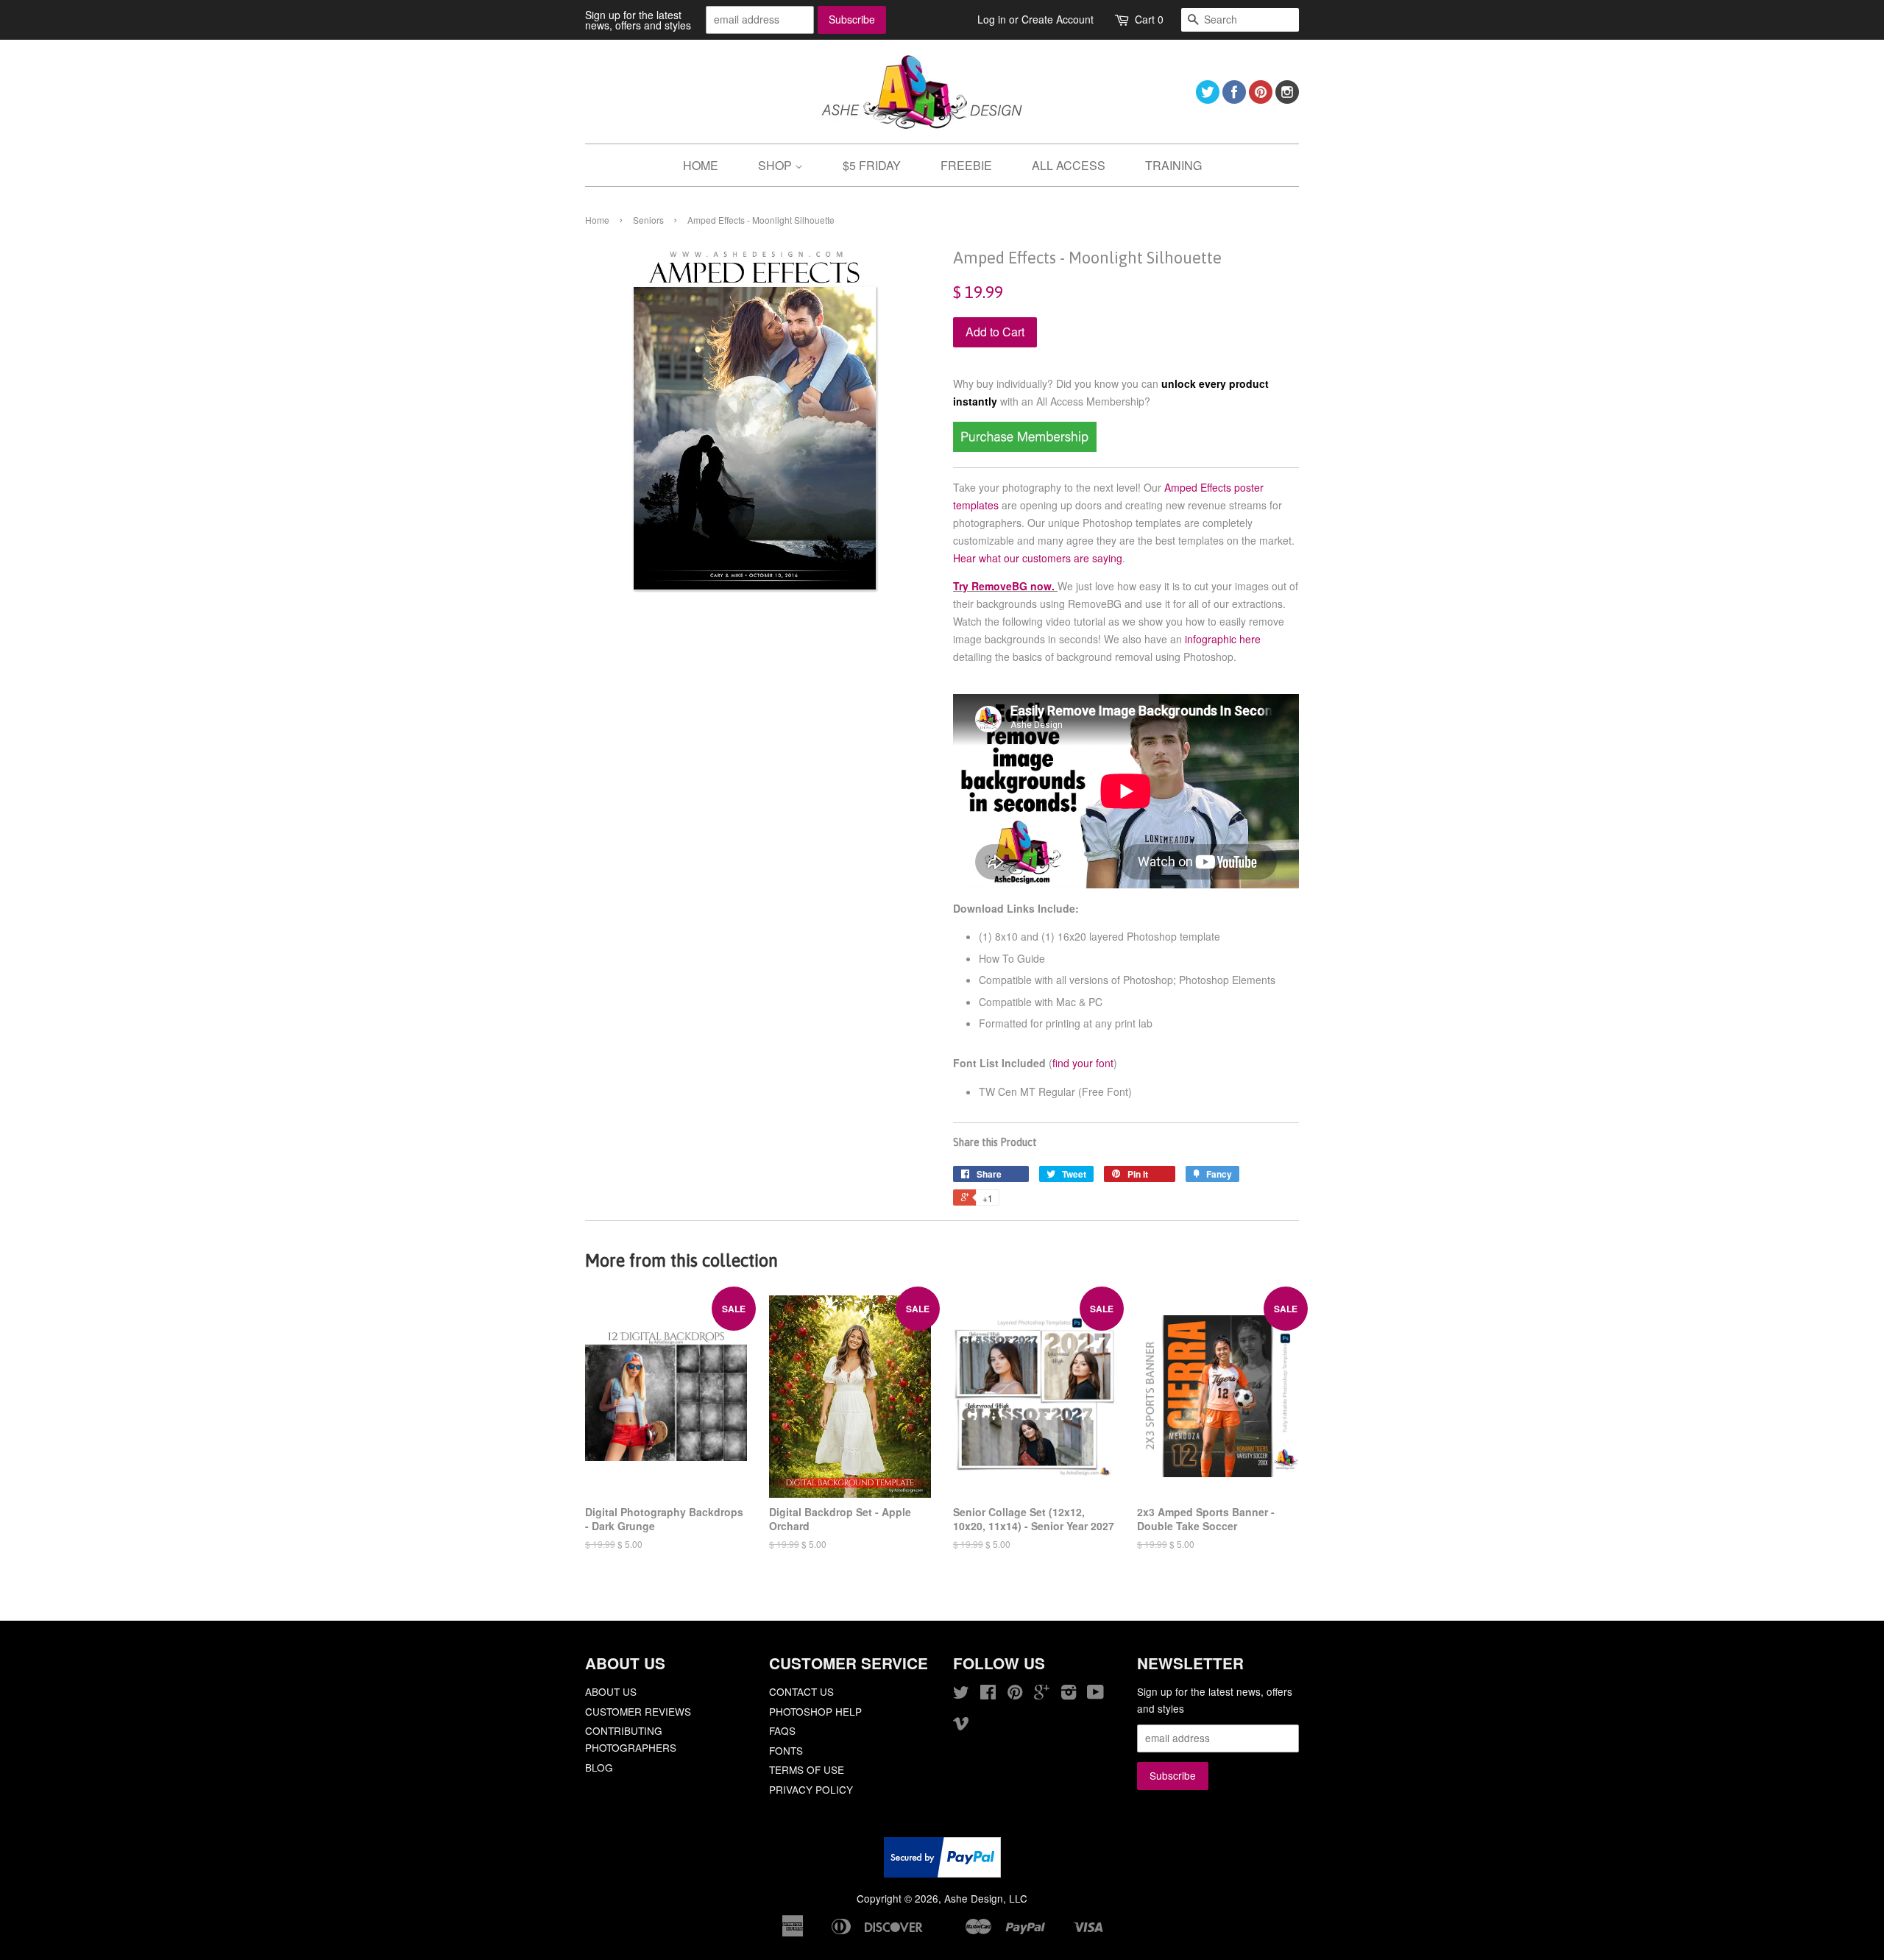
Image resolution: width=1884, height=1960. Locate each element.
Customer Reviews (638, 1711)
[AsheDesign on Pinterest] (1261, 99)
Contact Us (801, 1691)
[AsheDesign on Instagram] (1287, 99)
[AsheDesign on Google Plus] (1042, 1694)
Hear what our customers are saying (1038, 558)
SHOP (776, 165)
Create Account (1058, 19)
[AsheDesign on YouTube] (1095, 1694)
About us (611, 1691)
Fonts (786, 1750)
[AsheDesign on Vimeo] (961, 1725)
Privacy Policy (811, 1789)
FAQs (782, 1730)
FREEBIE (966, 165)
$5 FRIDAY (872, 165)
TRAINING (1173, 165)
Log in (992, 19)
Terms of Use (807, 1769)
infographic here (1223, 639)
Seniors (648, 220)
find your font (1083, 1063)
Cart (1149, 19)
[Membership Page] (1025, 447)
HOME (701, 165)
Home (597, 220)
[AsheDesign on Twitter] (1208, 99)
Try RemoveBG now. (1004, 586)
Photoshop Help (815, 1711)
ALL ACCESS (1069, 165)
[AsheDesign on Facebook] (1234, 99)
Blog (599, 1767)
